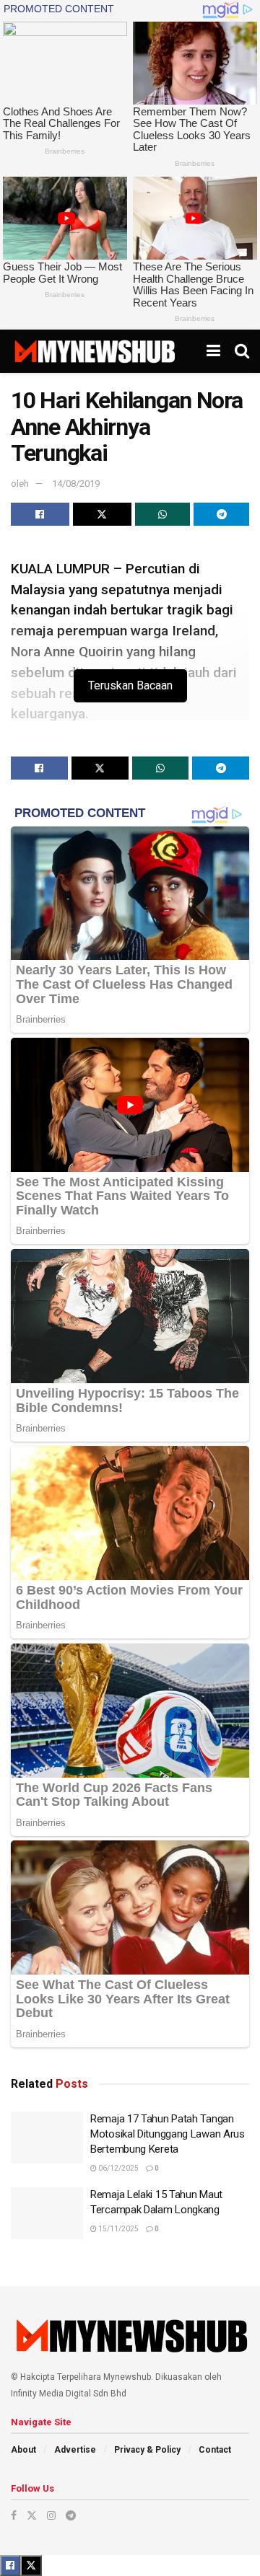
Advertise (75, 2450)
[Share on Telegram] (221, 514)
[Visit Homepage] (94, 351)
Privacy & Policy (147, 2450)
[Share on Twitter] (102, 514)
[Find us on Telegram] (71, 2515)
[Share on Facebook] (40, 514)
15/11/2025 (118, 2229)
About (23, 2450)
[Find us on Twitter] (32, 2515)
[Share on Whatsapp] (163, 514)
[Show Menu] (213, 351)
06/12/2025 (118, 2168)
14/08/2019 (76, 484)
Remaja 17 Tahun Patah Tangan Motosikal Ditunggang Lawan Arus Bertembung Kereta (168, 2134)
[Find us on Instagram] (51, 2515)
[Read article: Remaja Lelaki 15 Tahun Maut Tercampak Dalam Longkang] (47, 2213)
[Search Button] (242, 351)
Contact (215, 2450)
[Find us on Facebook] (14, 2515)
